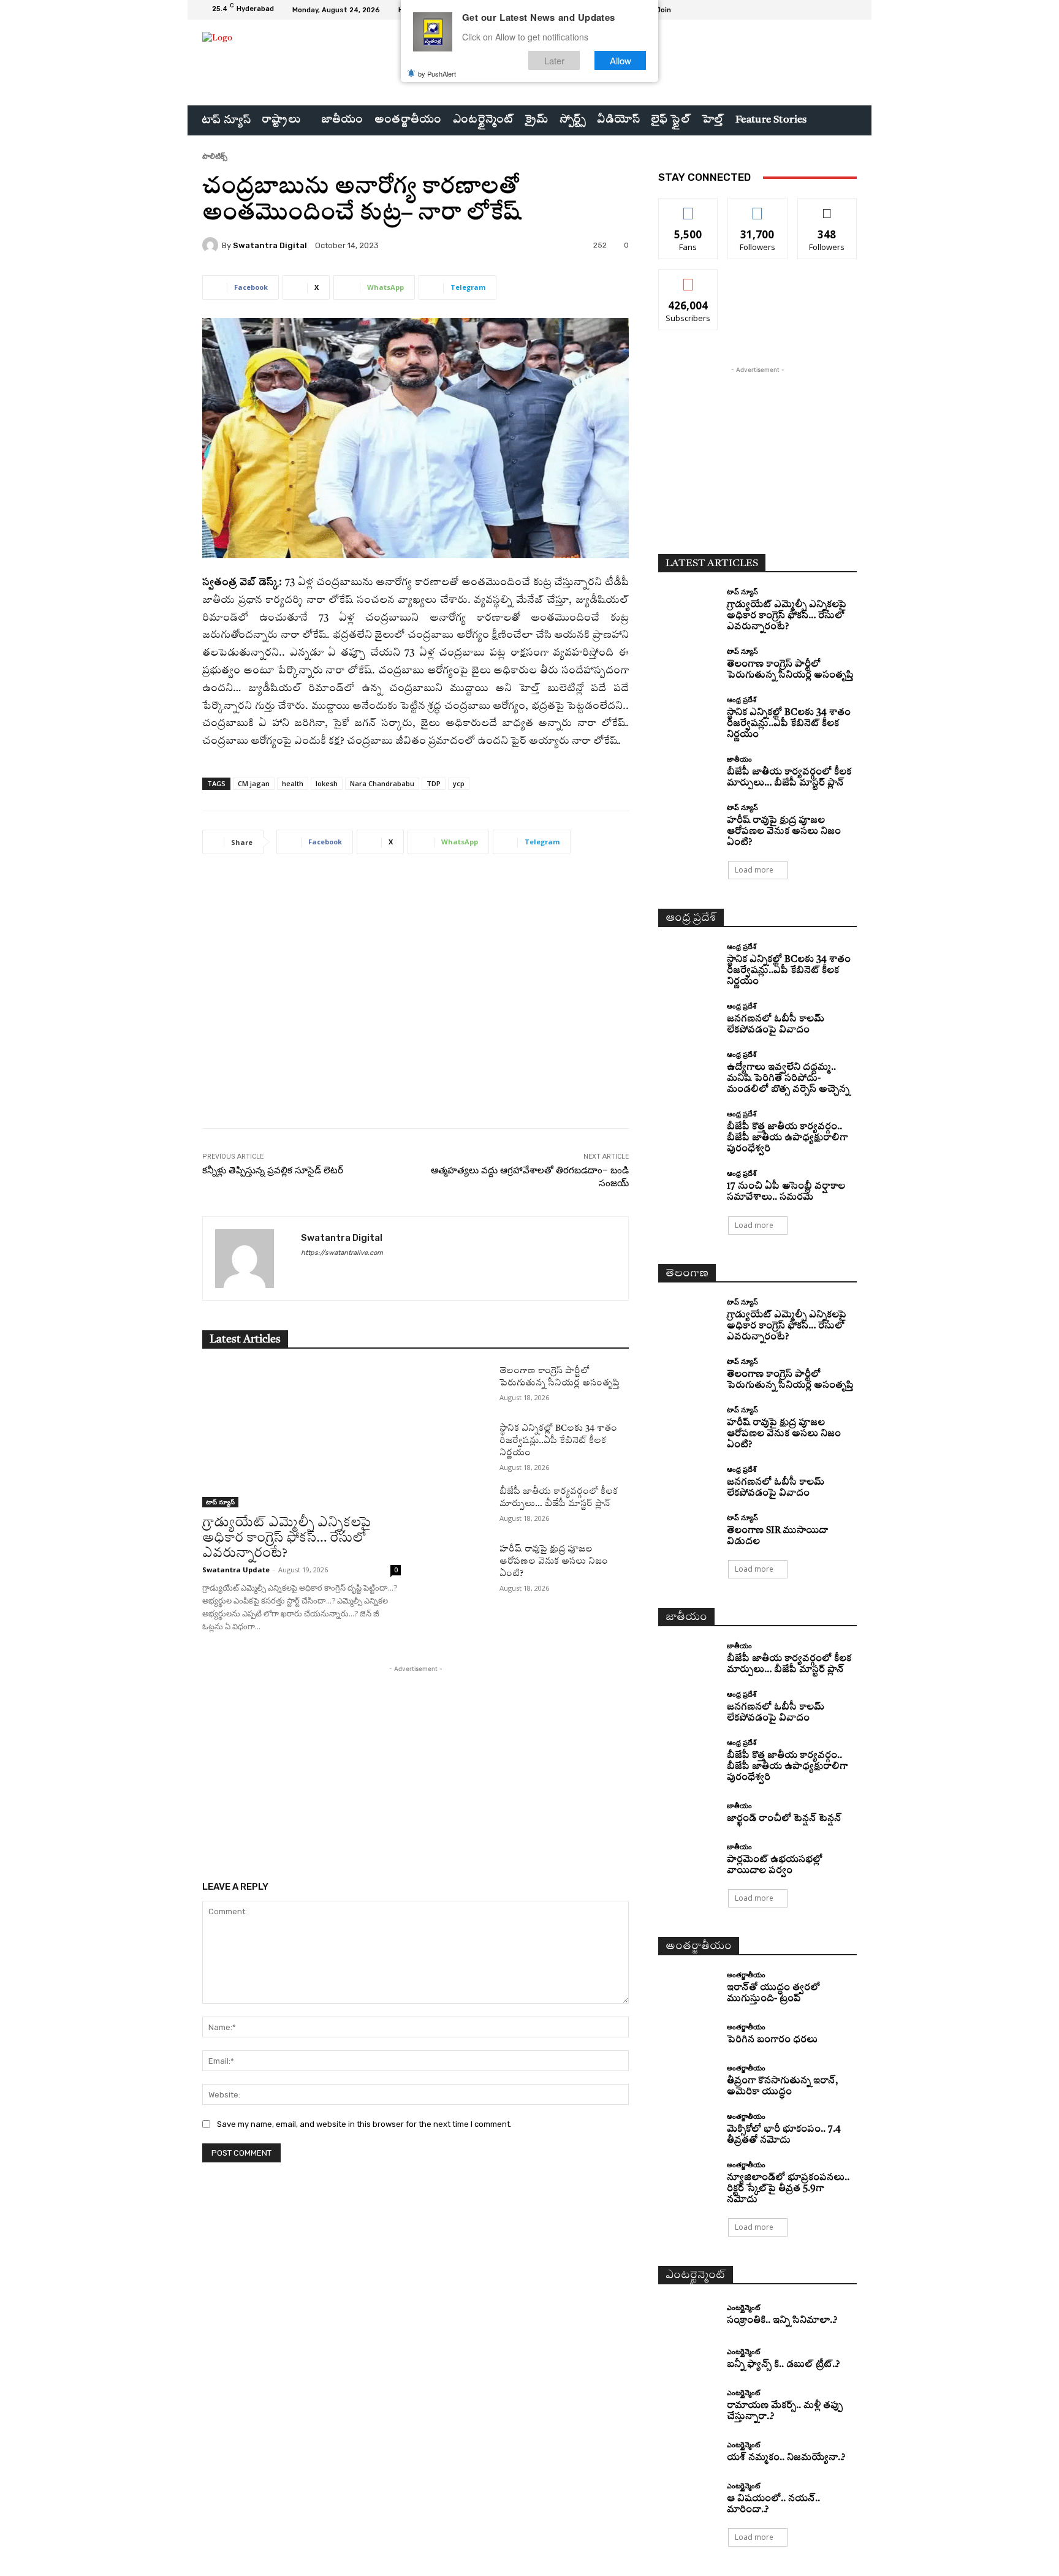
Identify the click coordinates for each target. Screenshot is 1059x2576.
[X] (835, 10)
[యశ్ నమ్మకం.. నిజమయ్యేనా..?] (688, 2453)
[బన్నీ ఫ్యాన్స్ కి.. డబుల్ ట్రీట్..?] (688, 2360)
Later (554, 60)
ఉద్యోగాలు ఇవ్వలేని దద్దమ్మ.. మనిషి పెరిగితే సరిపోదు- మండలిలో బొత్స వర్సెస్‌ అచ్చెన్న (788, 1079)
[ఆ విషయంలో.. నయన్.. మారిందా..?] (688, 2497)
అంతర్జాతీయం (746, 1975)
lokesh (327, 783)
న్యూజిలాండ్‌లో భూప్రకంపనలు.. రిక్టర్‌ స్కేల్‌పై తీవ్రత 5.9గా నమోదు (788, 2189)
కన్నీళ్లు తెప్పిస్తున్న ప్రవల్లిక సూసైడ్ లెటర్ (273, 1170)
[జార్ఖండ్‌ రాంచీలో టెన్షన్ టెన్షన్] (688, 1813)
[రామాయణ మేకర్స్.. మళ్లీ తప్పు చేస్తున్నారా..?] (688, 2404)
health (293, 783)
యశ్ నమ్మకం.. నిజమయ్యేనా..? (786, 2458)
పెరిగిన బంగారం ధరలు (772, 2040)
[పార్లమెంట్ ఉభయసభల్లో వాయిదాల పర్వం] (688, 1858)
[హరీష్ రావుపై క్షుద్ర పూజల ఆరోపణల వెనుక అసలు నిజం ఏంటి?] (460, 1564)
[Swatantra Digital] (212, 245)
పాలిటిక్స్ (215, 156)
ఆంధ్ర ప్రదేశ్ (742, 699)
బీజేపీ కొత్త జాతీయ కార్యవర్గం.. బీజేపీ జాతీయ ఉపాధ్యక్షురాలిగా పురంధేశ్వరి (787, 1138)
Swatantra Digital (270, 245)
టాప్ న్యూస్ (220, 1502)
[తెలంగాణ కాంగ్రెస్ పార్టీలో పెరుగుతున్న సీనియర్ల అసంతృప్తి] (460, 1385)
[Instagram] (820, 10)
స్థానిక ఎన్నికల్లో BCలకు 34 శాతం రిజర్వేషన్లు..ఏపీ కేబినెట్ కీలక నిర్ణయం (558, 1441)
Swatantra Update (236, 1570)
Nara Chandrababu (382, 783)
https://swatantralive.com (342, 1253)
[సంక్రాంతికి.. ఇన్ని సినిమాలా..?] (688, 2315)
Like (689, 207)
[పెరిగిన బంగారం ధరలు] (688, 2035)
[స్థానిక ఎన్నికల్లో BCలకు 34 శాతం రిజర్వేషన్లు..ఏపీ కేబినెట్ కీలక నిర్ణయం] (460, 1443)
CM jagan (254, 783)
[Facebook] (805, 10)
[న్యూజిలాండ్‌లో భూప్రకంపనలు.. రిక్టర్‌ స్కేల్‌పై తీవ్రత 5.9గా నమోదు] (688, 2176)
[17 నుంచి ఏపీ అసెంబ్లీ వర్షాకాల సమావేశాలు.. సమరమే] (688, 1185)
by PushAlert (437, 74)
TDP (434, 783)
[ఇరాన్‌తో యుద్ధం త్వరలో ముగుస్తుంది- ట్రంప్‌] (688, 1986)
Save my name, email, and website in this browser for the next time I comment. (364, 2124)
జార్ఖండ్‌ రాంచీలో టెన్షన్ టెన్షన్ (784, 1819)
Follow (758, 207)
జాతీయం (739, 759)
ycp (459, 783)
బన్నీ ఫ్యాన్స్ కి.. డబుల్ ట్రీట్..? (783, 2365)
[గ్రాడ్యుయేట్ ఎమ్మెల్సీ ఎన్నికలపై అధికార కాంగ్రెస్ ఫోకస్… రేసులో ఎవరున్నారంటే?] (302, 1436)
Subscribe (688, 278)
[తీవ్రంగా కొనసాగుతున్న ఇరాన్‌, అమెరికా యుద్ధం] (688, 2079)
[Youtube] (849, 10)
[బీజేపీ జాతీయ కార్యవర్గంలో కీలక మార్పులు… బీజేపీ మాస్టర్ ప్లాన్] (460, 1506)
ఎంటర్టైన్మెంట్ (743, 2307)
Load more (754, 870)
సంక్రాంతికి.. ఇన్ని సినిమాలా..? (782, 2321)
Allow (621, 60)
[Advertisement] (416, 1000)
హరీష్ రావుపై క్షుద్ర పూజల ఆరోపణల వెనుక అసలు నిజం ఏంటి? (554, 1561)
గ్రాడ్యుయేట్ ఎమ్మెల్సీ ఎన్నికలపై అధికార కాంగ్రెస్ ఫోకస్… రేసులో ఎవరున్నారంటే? (287, 1538)
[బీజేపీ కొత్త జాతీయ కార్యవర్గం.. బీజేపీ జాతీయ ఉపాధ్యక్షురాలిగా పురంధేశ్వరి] (688, 1125)
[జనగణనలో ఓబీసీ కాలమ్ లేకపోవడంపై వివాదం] (688, 1017)
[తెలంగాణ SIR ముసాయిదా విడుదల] (688, 1529)
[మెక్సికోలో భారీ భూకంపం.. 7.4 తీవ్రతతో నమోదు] (688, 2128)
